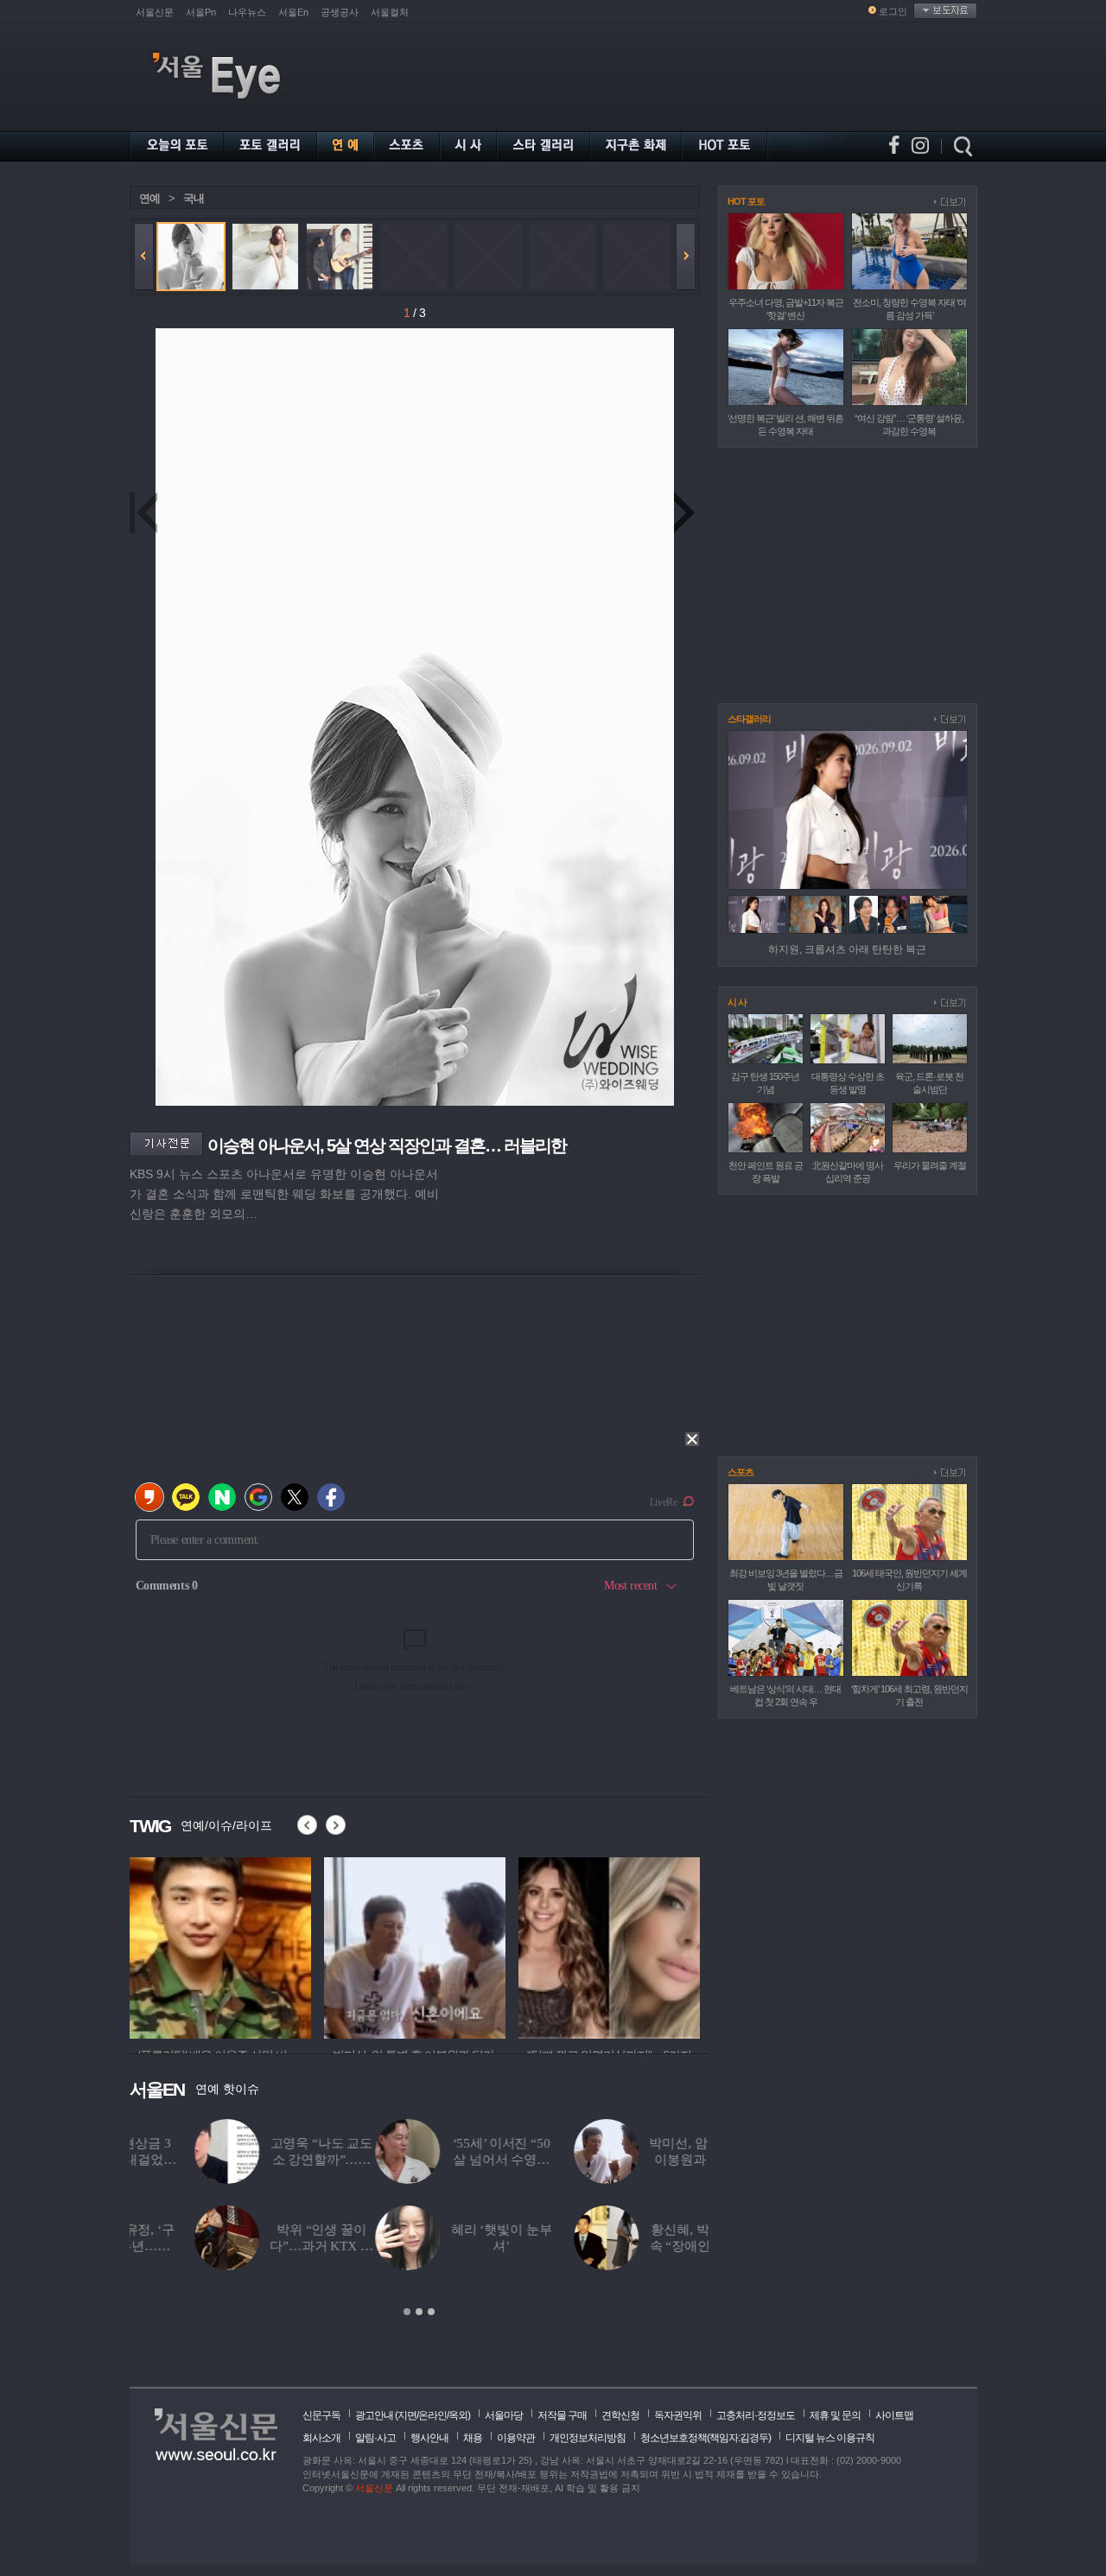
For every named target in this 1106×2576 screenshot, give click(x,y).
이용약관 (516, 2438)
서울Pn (201, 12)
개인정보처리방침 (588, 2438)
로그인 (893, 11)
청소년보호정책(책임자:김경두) (706, 2438)
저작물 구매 (562, 2415)
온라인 (432, 2415)
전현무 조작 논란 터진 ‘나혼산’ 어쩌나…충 (655, 2160)
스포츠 (741, 1472)
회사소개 (321, 2438)
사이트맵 (894, 2415)
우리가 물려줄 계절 (930, 1165)
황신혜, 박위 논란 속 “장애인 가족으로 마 (456, 2246)
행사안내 (429, 2438)
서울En (293, 12)
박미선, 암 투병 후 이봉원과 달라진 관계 (455, 2160)
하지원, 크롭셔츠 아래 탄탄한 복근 (847, 949)
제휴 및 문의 (835, 2415)
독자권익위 (678, 2415)
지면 (407, 2415)
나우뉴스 (247, 12)
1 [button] (407, 2312)
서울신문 (155, 12)
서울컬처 (390, 12)
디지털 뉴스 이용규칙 (830, 2438)
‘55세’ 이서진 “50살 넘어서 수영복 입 (256, 2160)
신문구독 (321, 2415)
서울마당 (504, 2415)
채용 (473, 2438)
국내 (194, 198)
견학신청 (620, 2415)
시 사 (737, 1002)
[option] (220, 1945)
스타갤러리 (749, 719)
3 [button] (431, 2312)
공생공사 (340, 12)
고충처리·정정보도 (756, 2415)
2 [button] (419, 2312)
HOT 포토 (746, 201)
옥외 (458, 2415)
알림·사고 (375, 2438)
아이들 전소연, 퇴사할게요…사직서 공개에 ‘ (655, 2246)
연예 (149, 198)
